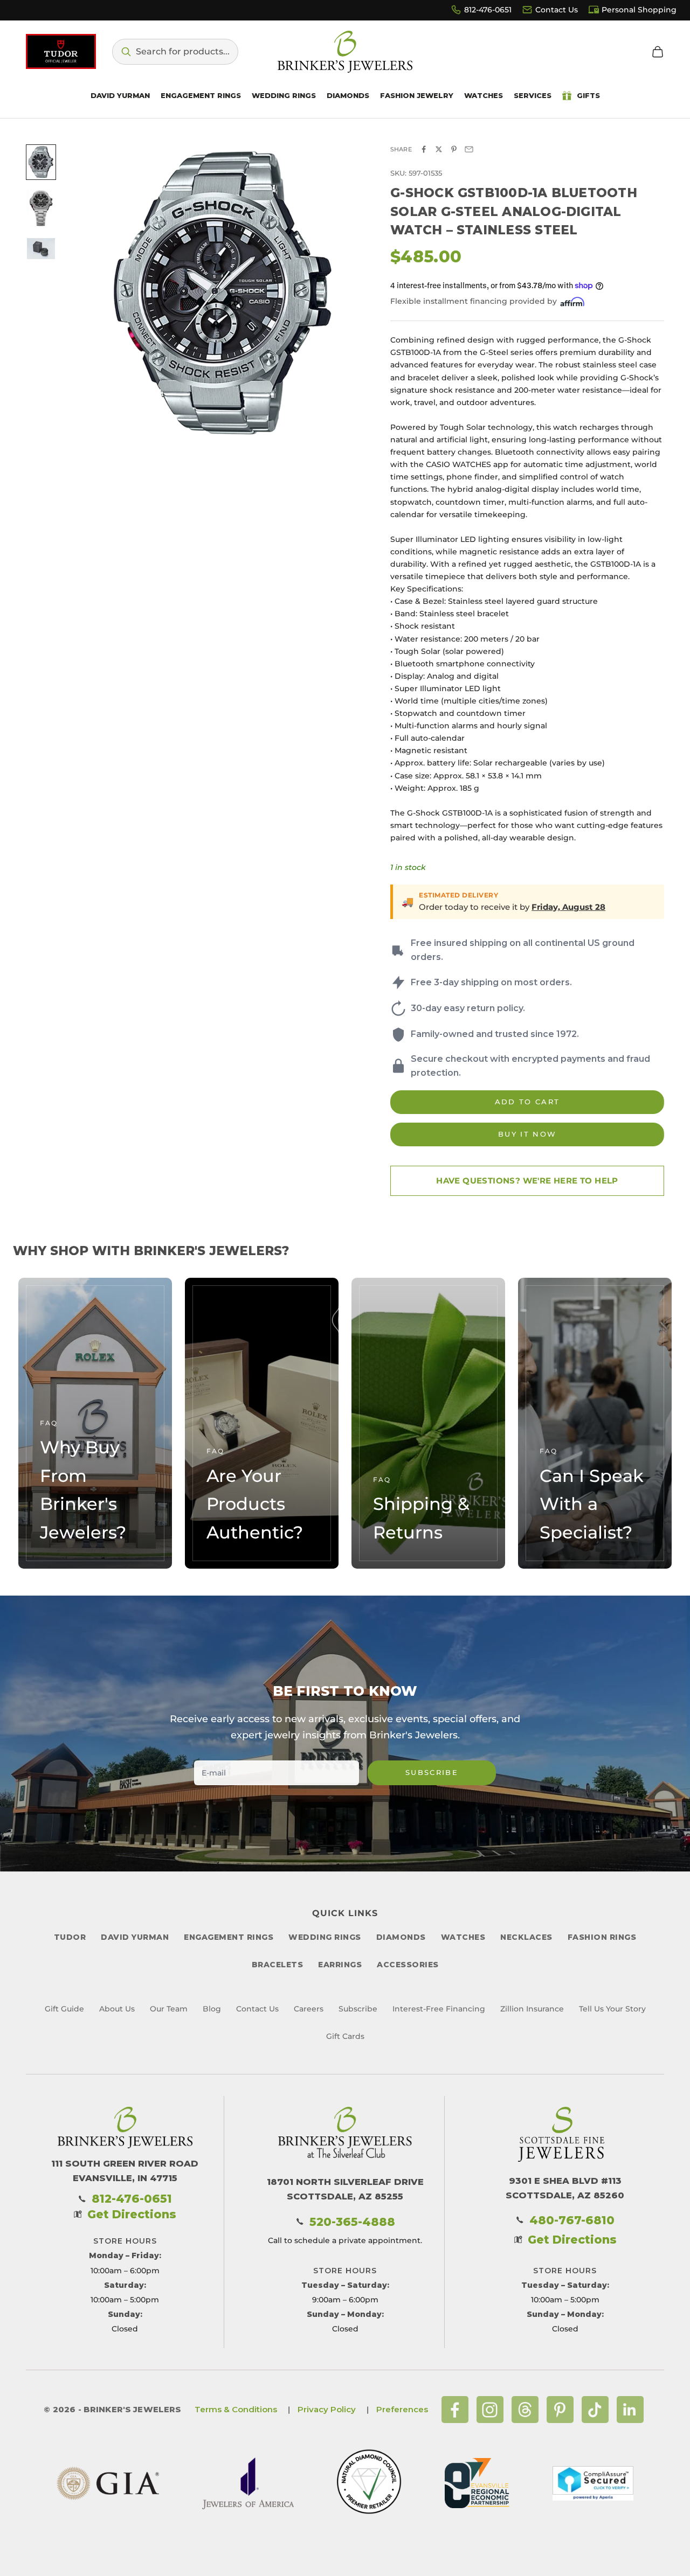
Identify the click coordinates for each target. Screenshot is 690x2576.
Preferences (402, 2409)
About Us (117, 2009)
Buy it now (527, 1134)
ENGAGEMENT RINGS (229, 1937)
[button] (175, 52)
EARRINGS (340, 1965)
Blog (212, 2009)
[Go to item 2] (41, 208)
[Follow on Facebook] (455, 2410)
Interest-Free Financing (439, 2009)
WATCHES (463, 1937)
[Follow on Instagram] (490, 2410)
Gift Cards (345, 2036)
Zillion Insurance (532, 2009)
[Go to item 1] (41, 162)
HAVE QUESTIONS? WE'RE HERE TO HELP (527, 1181)
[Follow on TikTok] (595, 2410)
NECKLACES (526, 1937)
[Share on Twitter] (439, 149)
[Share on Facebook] (424, 149)
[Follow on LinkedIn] (630, 2410)
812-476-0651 (488, 10)
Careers (309, 2009)
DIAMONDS (401, 1937)
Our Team (169, 2009)
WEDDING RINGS (325, 1937)
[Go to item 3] (41, 249)
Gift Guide (64, 2009)
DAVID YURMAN (135, 1937)
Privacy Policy (327, 2409)
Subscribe (432, 1772)
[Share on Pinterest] (454, 149)
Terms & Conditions (236, 2409)
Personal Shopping (639, 10)
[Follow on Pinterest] (560, 2410)
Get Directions (132, 2214)
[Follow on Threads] (525, 2410)
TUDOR (70, 1937)
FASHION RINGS (602, 1937)
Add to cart (527, 1102)
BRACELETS (278, 1965)
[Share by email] (469, 149)
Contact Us (557, 10)
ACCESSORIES (408, 1965)
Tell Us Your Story (612, 2009)
